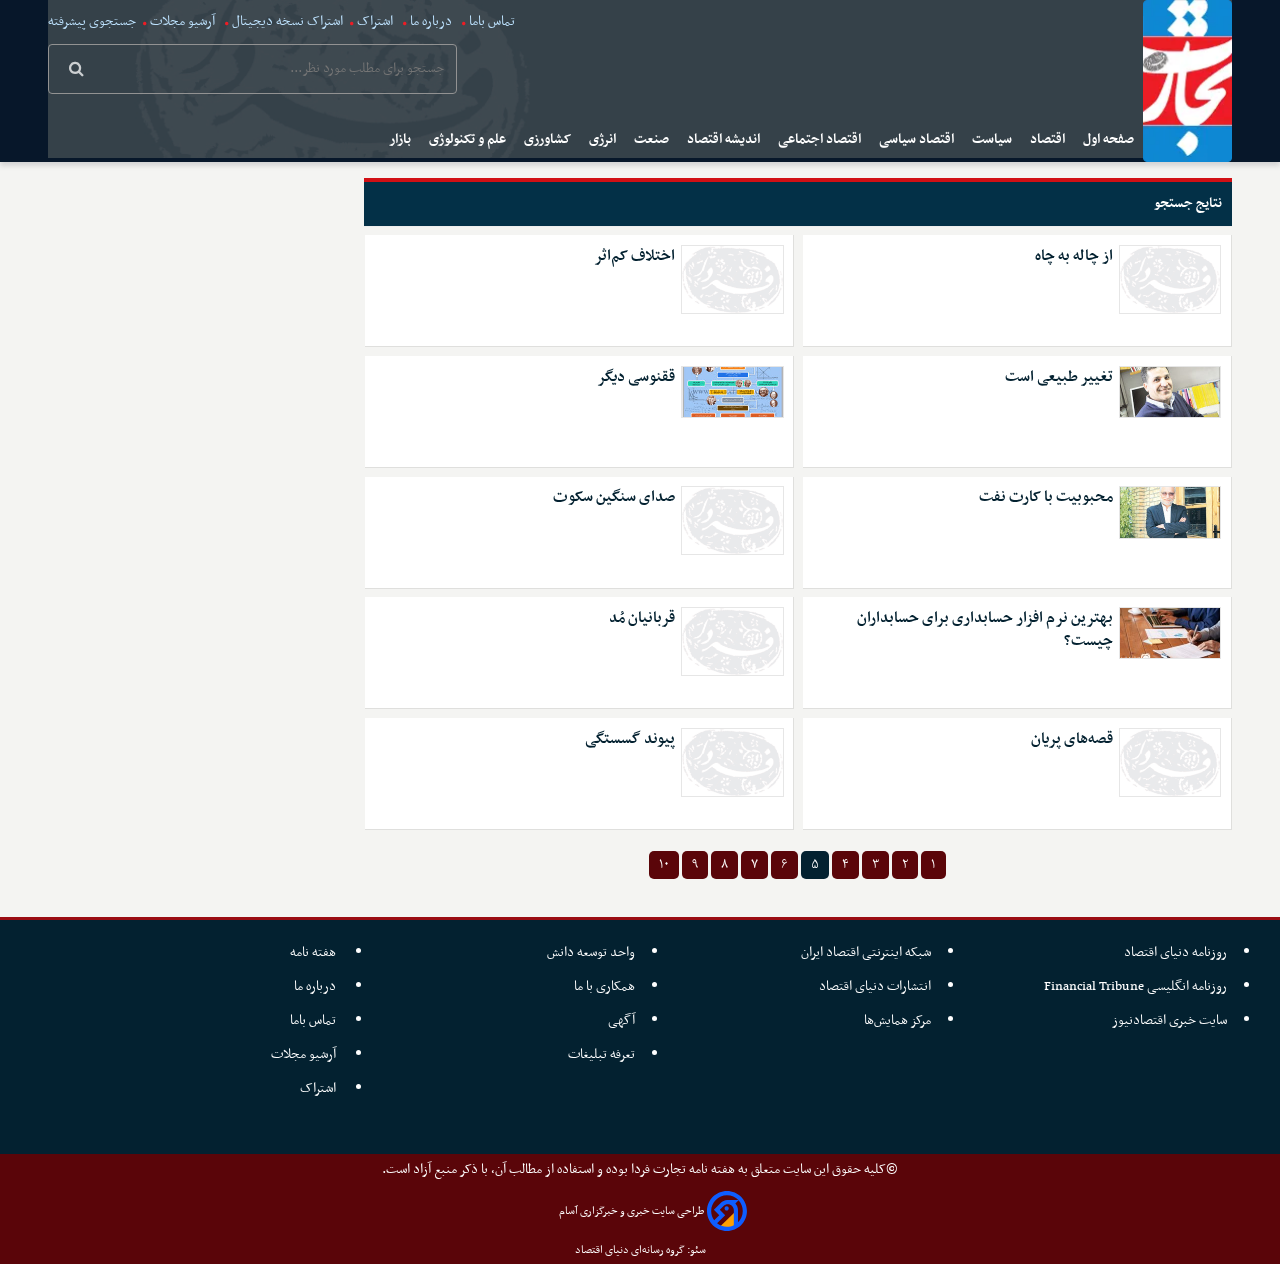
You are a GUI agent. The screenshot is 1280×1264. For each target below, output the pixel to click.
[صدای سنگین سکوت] (732, 520)
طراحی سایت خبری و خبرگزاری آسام (631, 1211)
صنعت (653, 139)
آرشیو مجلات (182, 21)
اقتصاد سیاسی (918, 139)
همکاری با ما (604, 986)
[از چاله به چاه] (1170, 279)
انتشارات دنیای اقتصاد (875, 986)
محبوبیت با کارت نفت (1046, 497)
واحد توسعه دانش (591, 952)
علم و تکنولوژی (469, 139)
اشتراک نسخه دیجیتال (286, 21)
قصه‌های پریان (1072, 739)
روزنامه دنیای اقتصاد (1175, 952)
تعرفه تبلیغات (601, 1054)
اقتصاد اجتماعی (821, 139)
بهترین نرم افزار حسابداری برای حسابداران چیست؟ (985, 630)
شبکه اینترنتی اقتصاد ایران (866, 952)
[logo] (1187, 81)
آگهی (621, 1020)
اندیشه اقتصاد (725, 139)
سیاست (993, 139)
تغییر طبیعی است (1059, 377)
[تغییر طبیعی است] (1170, 392)
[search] (76, 71)
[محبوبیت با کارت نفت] (1170, 512)
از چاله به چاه (1074, 256)
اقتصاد (1049, 139)
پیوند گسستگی (630, 739)
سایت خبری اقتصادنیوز (1169, 1020)
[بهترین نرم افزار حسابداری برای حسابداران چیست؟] (1170, 633)
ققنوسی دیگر (636, 377)
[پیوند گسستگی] (732, 762)
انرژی (604, 139)
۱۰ (664, 864)
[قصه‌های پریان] (1170, 762)
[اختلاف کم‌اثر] (732, 279)
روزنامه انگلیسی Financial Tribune (1135, 986)
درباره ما (431, 21)
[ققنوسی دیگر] (732, 392)
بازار (401, 139)
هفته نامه (314, 952)
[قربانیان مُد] (732, 641)
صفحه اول (1110, 139)
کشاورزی (549, 139)
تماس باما (492, 21)
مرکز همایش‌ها (897, 1020)
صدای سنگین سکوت (614, 497)
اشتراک (375, 21)
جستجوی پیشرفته (92, 21)
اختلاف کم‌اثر (634, 256)
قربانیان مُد (642, 618)
